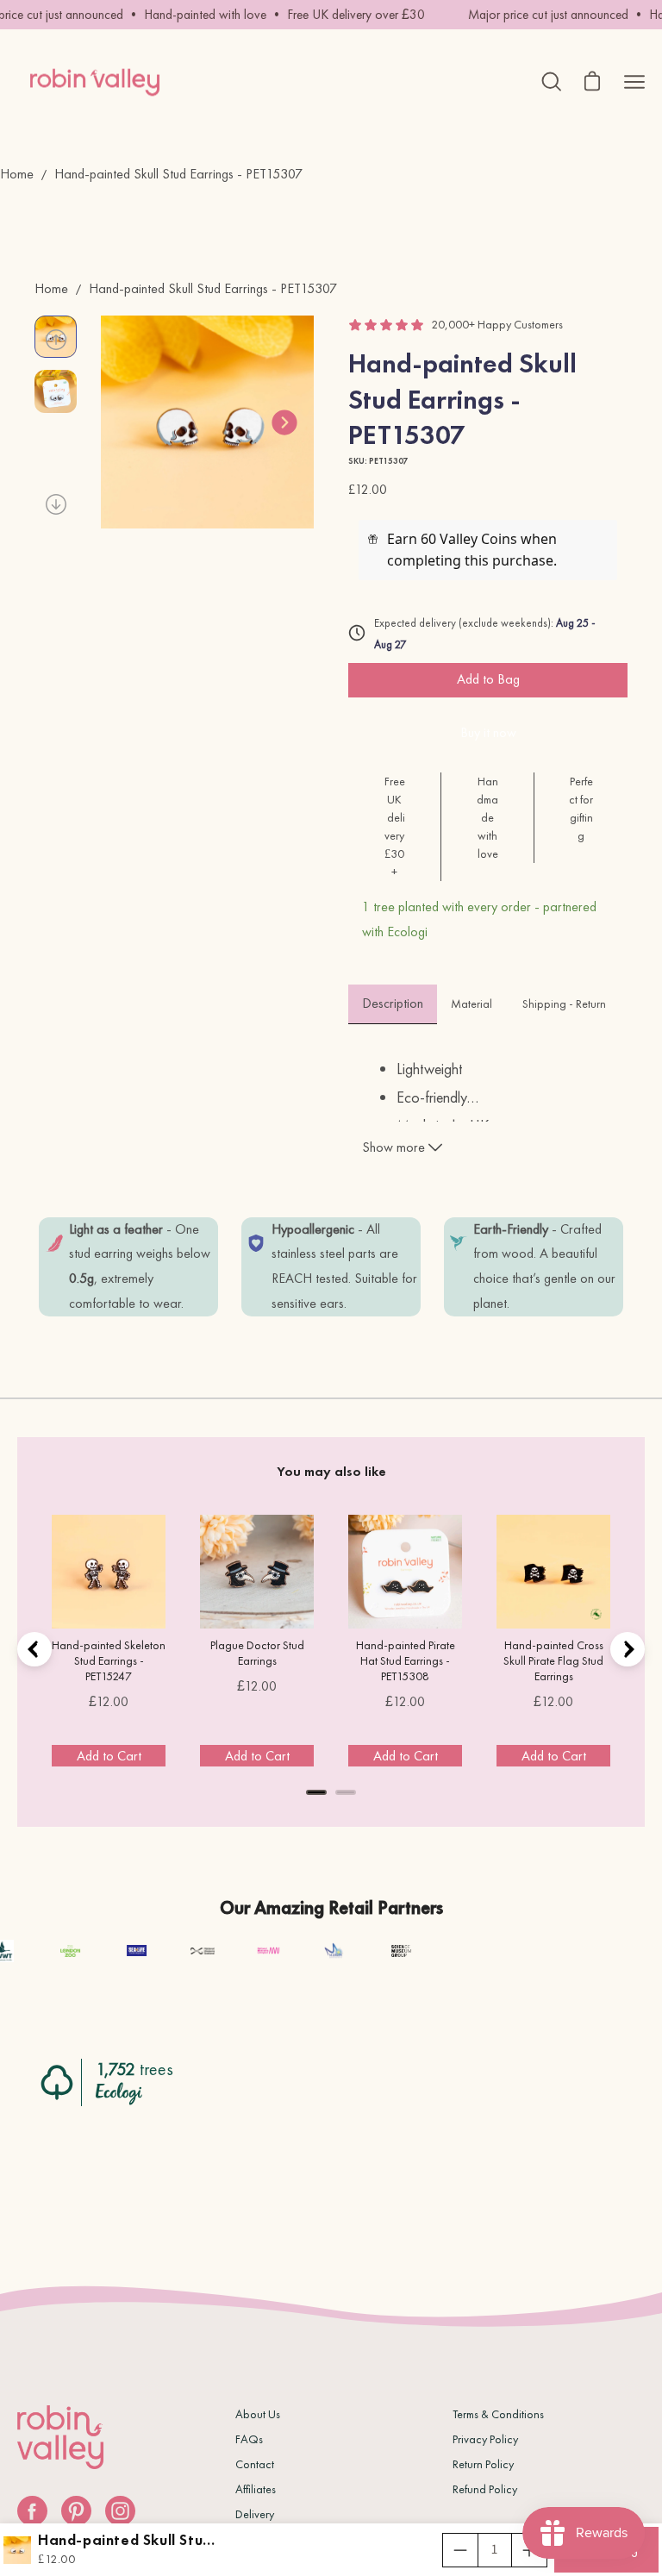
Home (17, 174)
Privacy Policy (485, 2439)
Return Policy (483, 2464)
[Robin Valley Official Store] (95, 82)
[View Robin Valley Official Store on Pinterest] (76, 2511)
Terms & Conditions (498, 2414)
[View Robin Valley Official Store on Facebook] (32, 2511)
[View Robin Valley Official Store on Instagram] (120, 2511)
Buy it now (488, 732)
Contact (255, 2464)
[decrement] (460, 2550)
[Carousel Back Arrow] (56, 340)
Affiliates (256, 2489)
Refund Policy (485, 2489)
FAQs (249, 2439)
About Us (258, 2414)
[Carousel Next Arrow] (284, 422)
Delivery (255, 2514)
